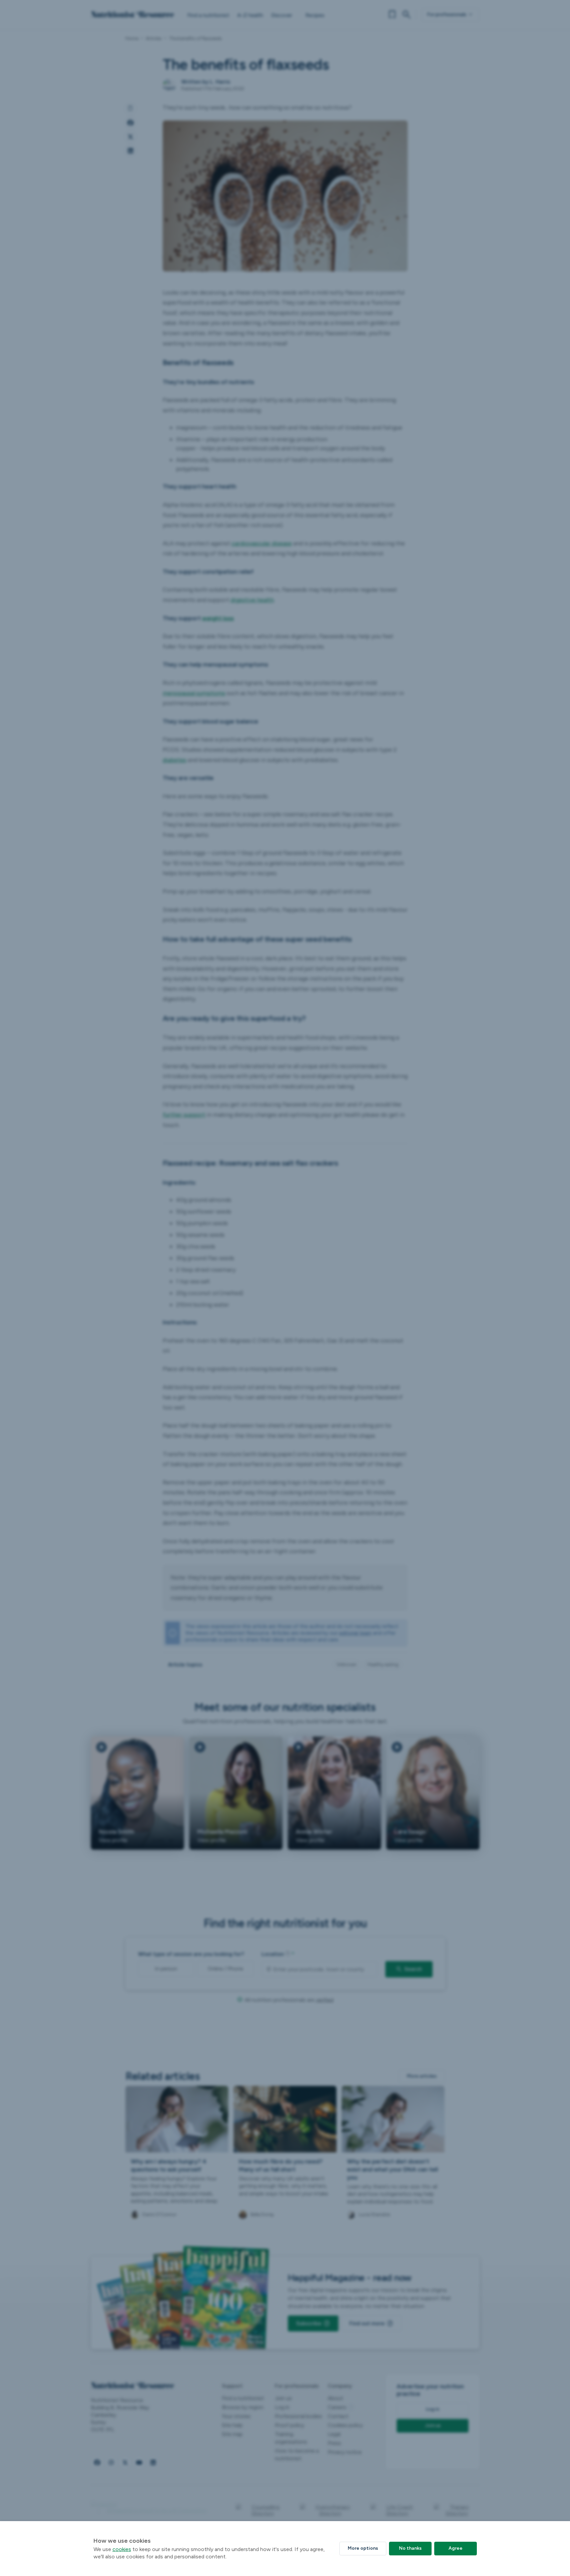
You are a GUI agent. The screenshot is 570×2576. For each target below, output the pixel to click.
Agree (456, 2548)
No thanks (410, 2548)
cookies (122, 2549)
